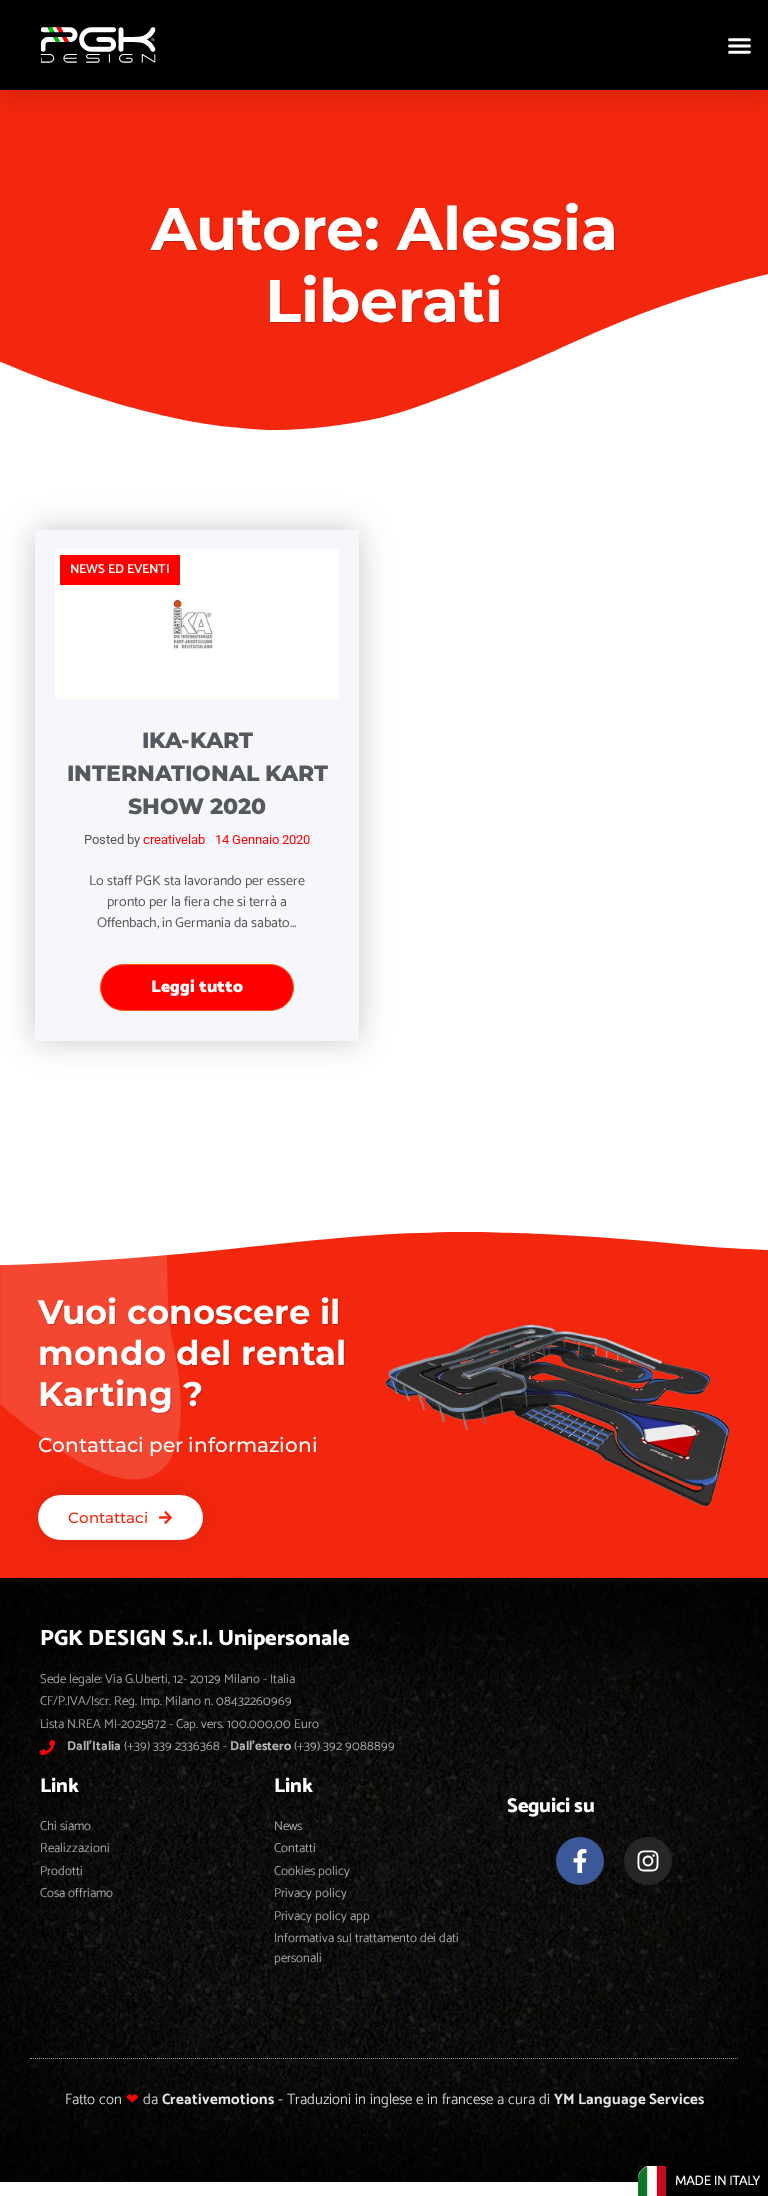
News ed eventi (120, 569)
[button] (740, 45)
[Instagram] (648, 1861)
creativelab (174, 839)
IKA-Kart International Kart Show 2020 (197, 773)
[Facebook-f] (580, 1861)
